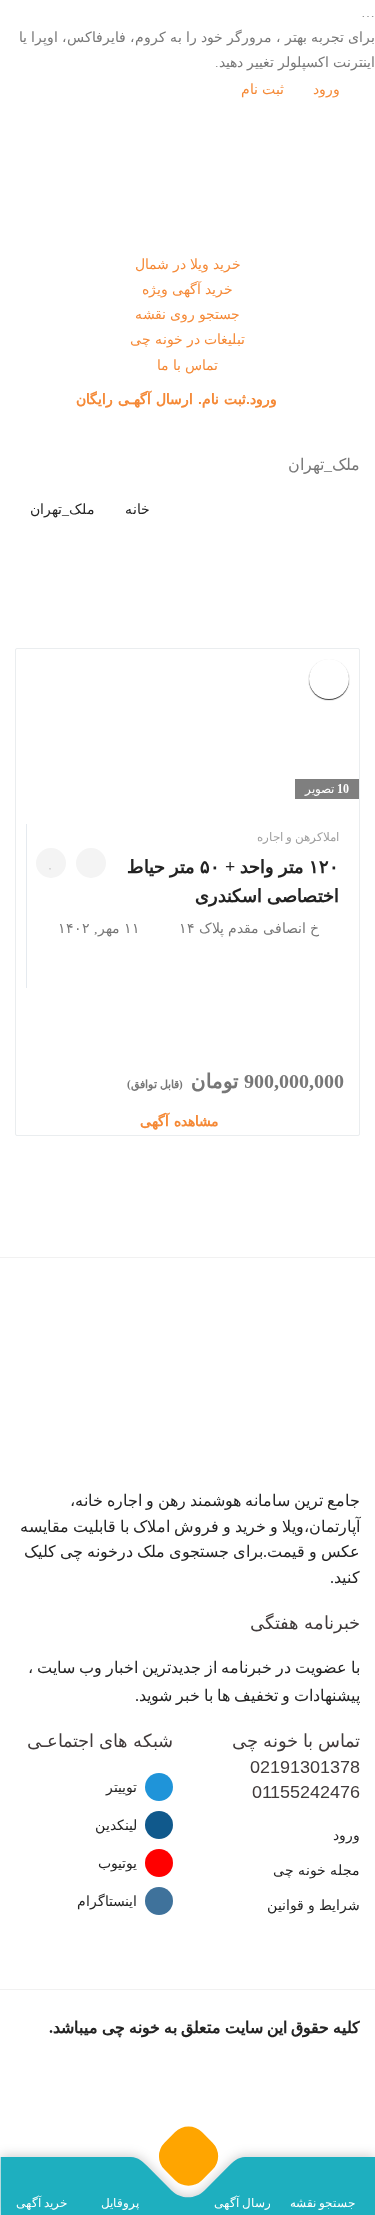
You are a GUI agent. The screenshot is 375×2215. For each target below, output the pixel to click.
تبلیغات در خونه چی (187, 339)
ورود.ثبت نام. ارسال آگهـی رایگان (179, 399)
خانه (137, 509)
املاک (328, 837)
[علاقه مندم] (51, 863)
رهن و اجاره (287, 837)
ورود (328, 89)
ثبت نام (264, 89)
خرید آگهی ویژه (187, 289)
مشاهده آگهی (182, 1121)
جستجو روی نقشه (187, 314)
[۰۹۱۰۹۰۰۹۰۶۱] (91, 863)
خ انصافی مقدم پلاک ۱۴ (249, 928)
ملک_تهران (62, 509)
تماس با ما (187, 365)
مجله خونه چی (316, 1870)
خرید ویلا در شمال (188, 264)
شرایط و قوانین (313, 1905)
